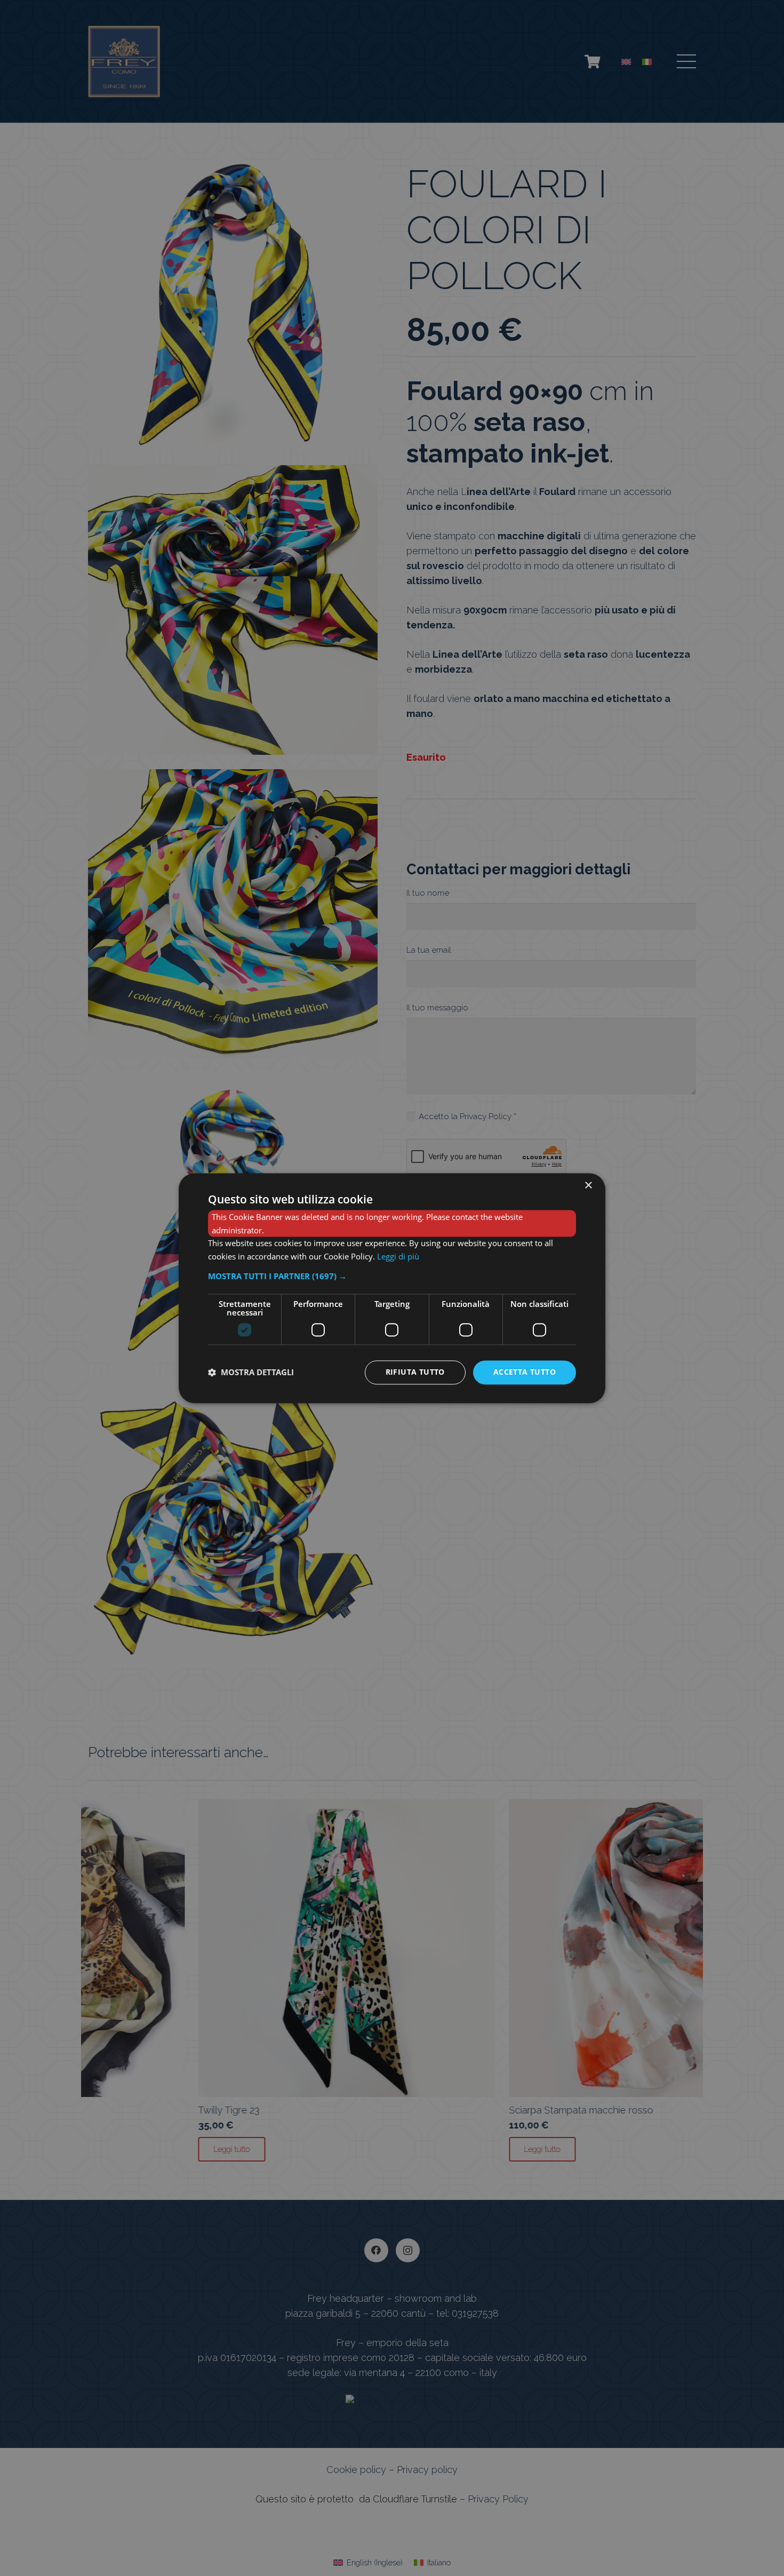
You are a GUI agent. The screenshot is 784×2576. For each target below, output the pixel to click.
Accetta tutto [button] (525, 1372)
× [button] (588, 1186)
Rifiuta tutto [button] (415, 1372)
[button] (392, 1276)
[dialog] (392, 1288)
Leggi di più (398, 1257)
